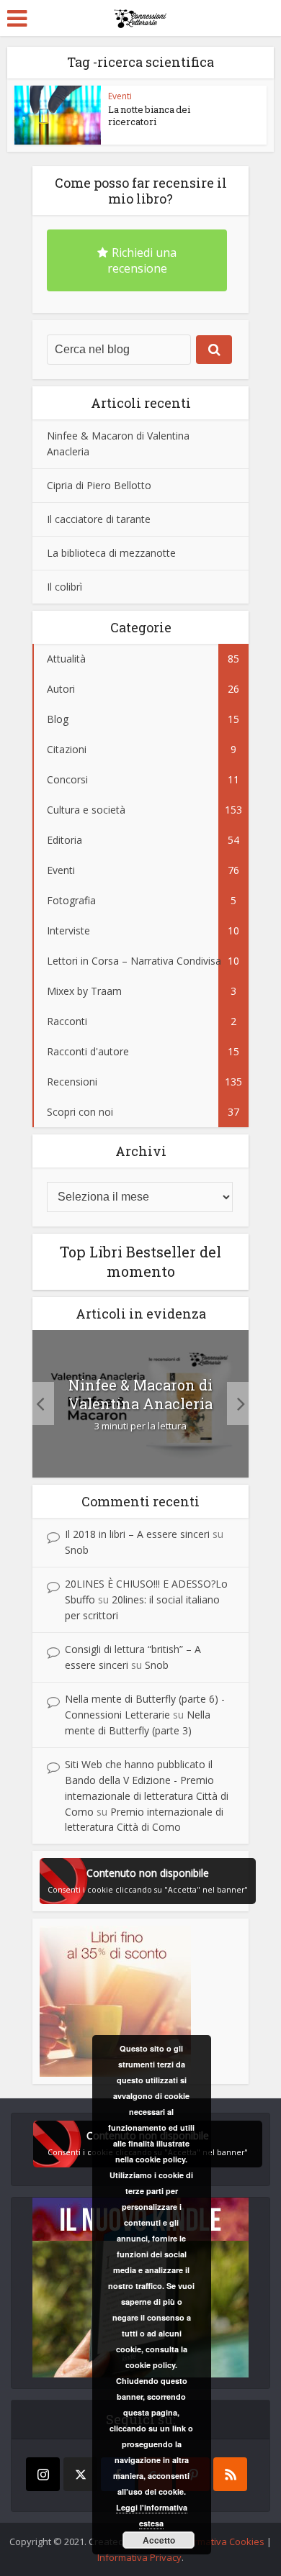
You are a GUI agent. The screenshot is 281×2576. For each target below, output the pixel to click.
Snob (77, 1550)
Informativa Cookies (220, 2541)
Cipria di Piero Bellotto (99, 485)
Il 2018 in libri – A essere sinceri (137, 1534)
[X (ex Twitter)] (80, 2474)
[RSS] (230, 2474)
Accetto (159, 2540)
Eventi (120, 96)
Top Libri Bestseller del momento (140, 1261)
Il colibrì (64, 587)
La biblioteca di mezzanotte (111, 553)
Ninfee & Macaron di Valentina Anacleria (140, 1394)
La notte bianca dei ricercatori (149, 115)
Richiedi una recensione (142, 260)
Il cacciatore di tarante (99, 519)
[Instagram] (43, 2474)
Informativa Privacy (139, 2557)
